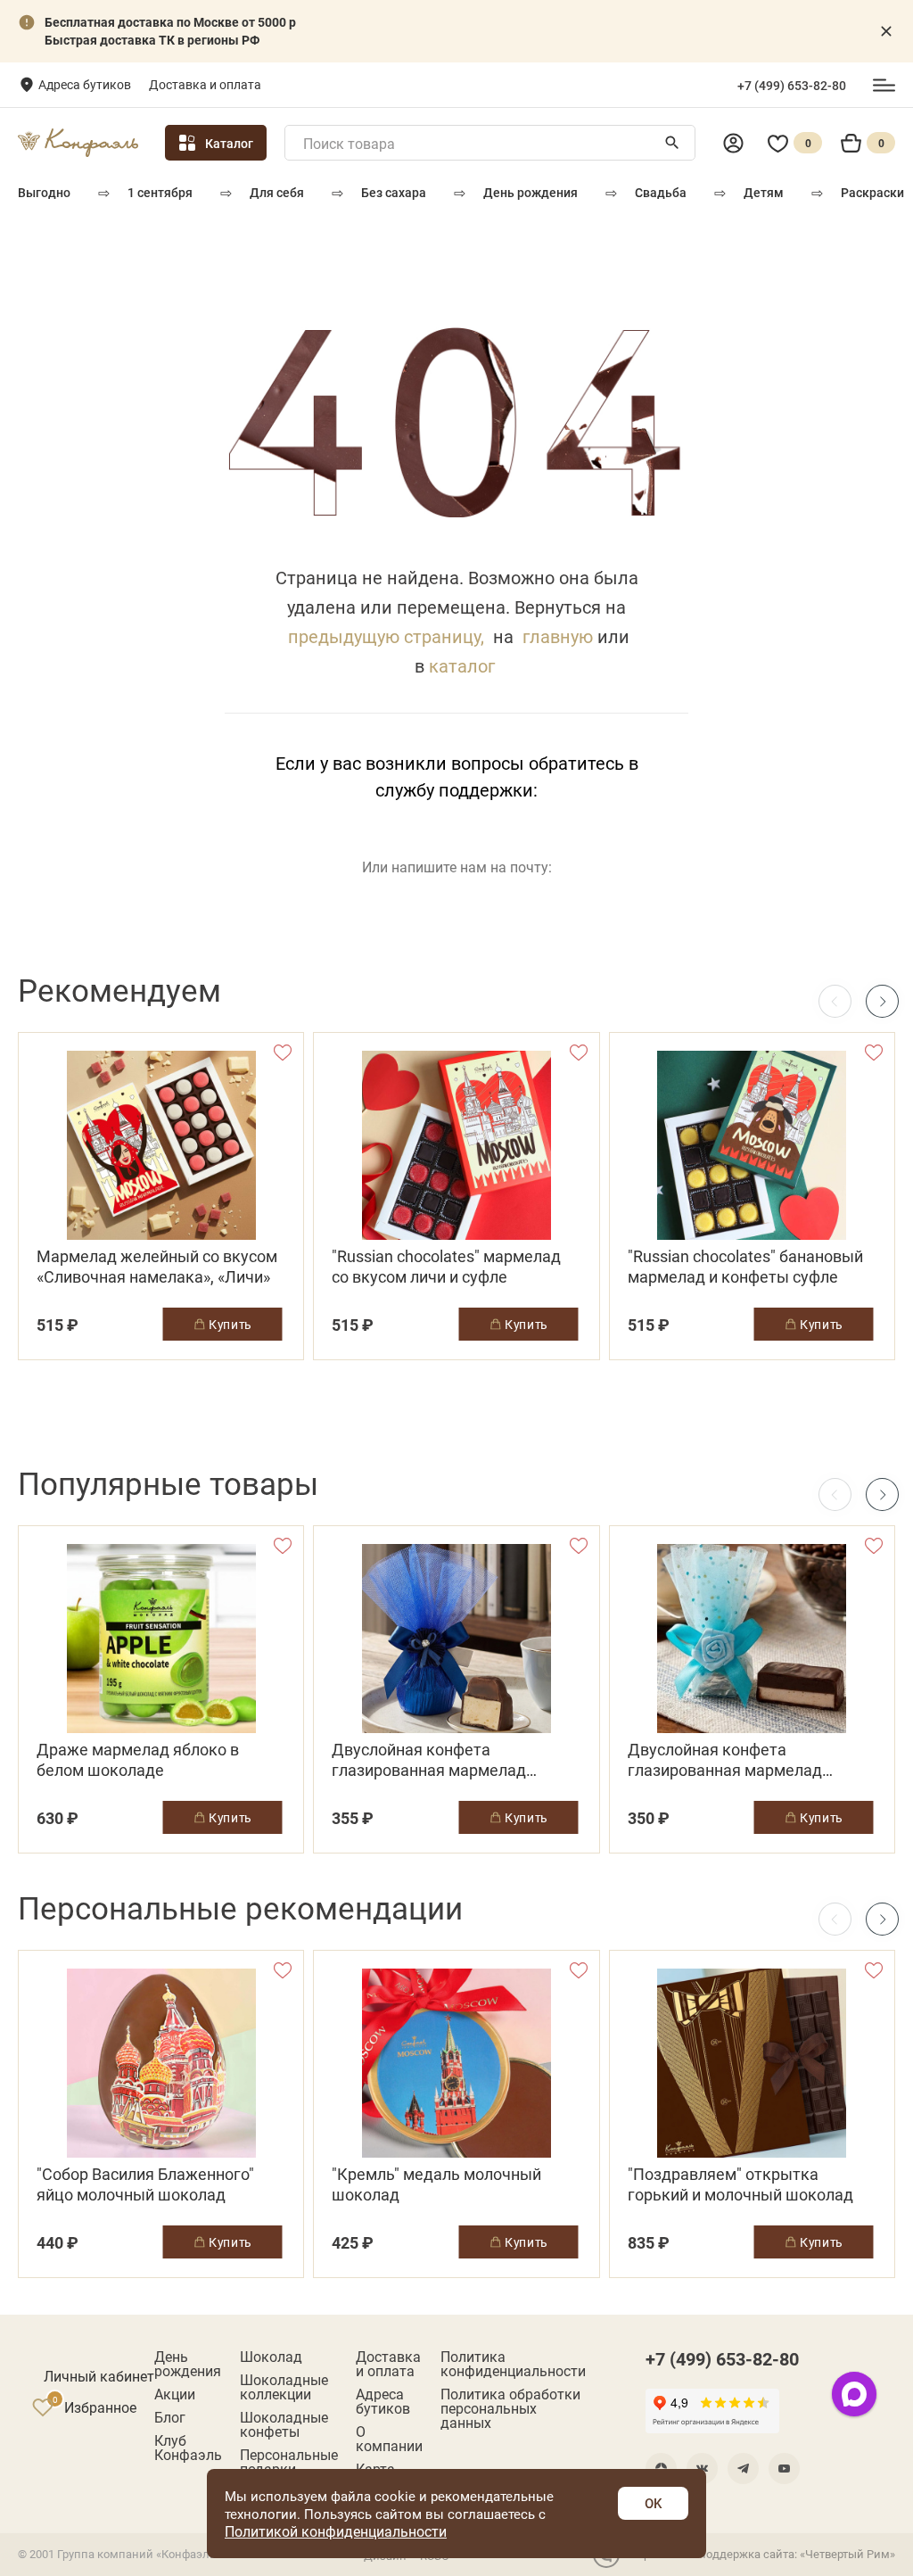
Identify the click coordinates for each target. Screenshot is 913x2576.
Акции (175, 2394)
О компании (389, 2439)
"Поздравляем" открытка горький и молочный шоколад (740, 2184)
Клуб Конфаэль (188, 2448)
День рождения (531, 192)
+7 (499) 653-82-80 (792, 86)
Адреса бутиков (85, 84)
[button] (882, 1001)
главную (558, 636)
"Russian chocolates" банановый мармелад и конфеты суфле (745, 1267)
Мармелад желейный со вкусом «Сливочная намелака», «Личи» (157, 1267)
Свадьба (661, 192)
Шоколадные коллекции (284, 2387)
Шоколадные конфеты (284, 2424)
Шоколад (271, 2357)
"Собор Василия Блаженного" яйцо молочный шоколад (145, 2184)
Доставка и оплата (205, 84)
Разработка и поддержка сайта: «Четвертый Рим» (760, 2554)
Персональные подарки (289, 2462)
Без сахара (394, 192)
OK (653, 2503)
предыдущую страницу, (386, 636)
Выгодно (44, 192)
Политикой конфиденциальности (336, 2531)
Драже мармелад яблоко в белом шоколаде (138, 1760)
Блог (170, 2417)
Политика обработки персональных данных (510, 2408)
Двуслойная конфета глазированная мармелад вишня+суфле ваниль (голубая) (745, 1760)
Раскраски (872, 192)
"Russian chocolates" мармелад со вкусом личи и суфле (446, 1267)
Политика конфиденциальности (513, 2364)
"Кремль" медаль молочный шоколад (436, 2184)
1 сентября (160, 192)
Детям (764, 192)
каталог (462, 665)
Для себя (277, 192)
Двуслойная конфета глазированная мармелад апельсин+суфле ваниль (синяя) (452, 1760)
